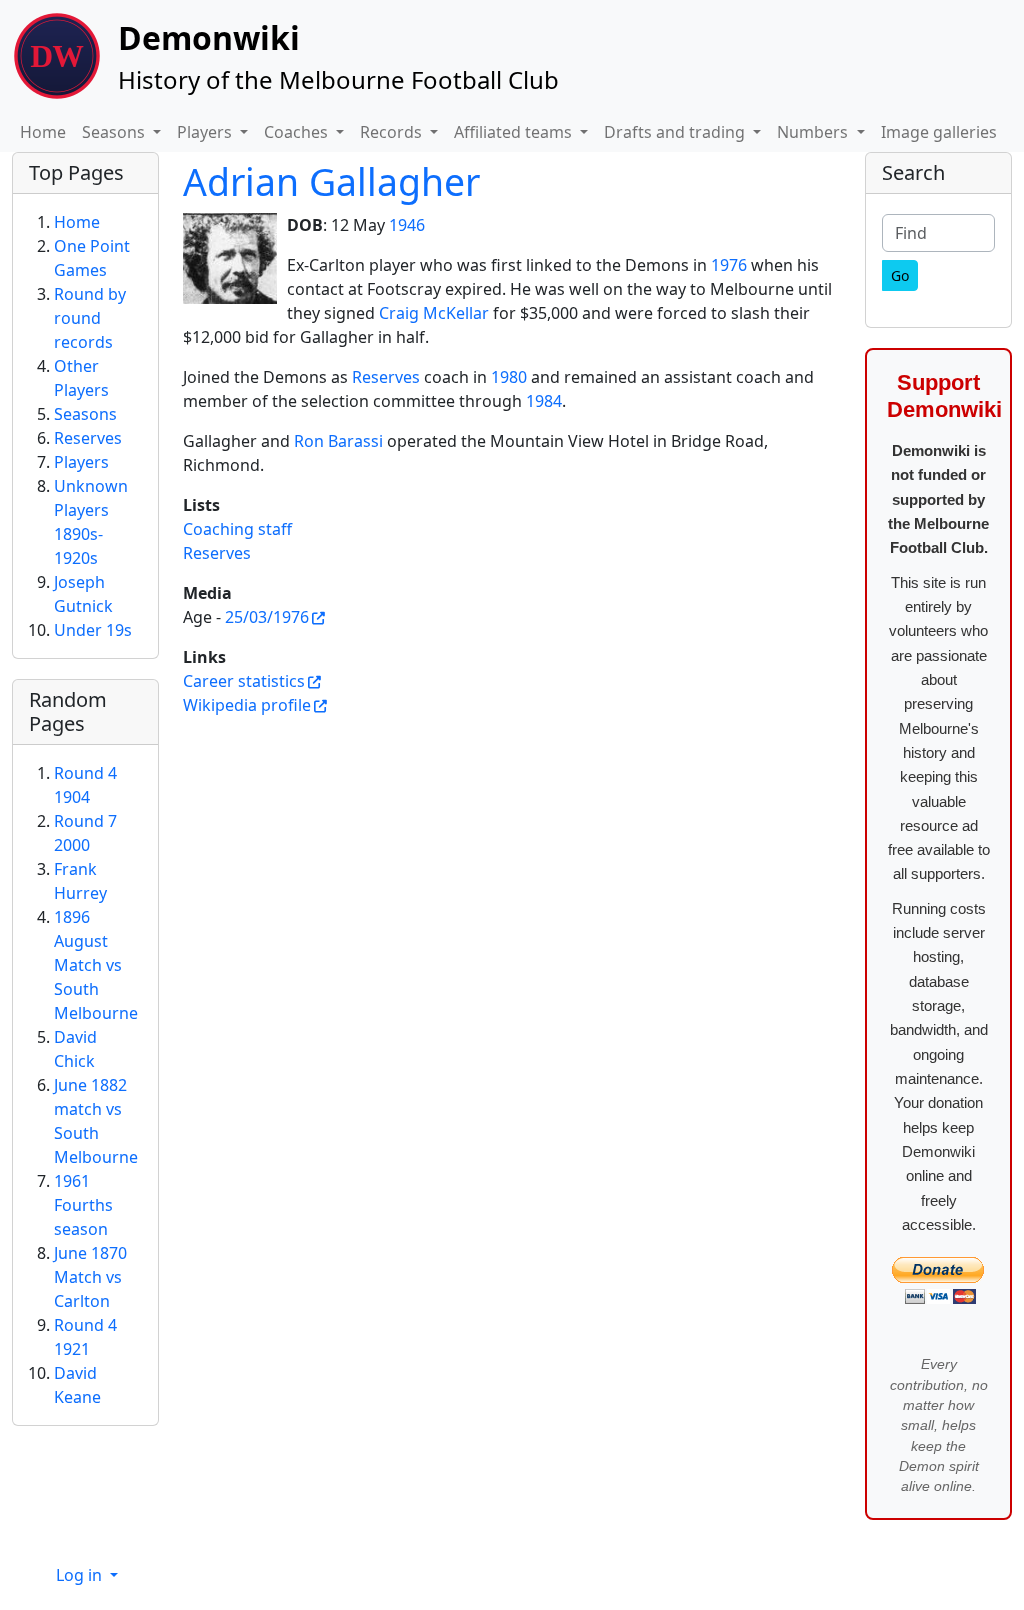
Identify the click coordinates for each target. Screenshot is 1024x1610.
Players (81, 462)
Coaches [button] (298, 132)
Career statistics (244, 681)
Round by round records (90, 318)
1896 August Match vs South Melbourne (96, 965)
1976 (729, 265)
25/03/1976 (267, 617)
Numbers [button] (814, 132)
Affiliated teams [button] (515, 132)
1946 (407, 225)
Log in (81, 1575)
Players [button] (206, 132)
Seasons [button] (115, 132)
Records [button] (393, 132)
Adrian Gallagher (331, 181)
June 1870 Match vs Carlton (90, 1277)
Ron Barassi (338, 441)
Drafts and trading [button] (676, 132)
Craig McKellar (434, 313)
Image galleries (939, 132)
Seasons (85, 414)
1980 (509, 377)
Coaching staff (237, 529)
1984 (544, 401)
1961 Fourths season (83, 1205)
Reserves (386, 377)
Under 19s (93, 630)
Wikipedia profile (247, 705)
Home (43, 132)
